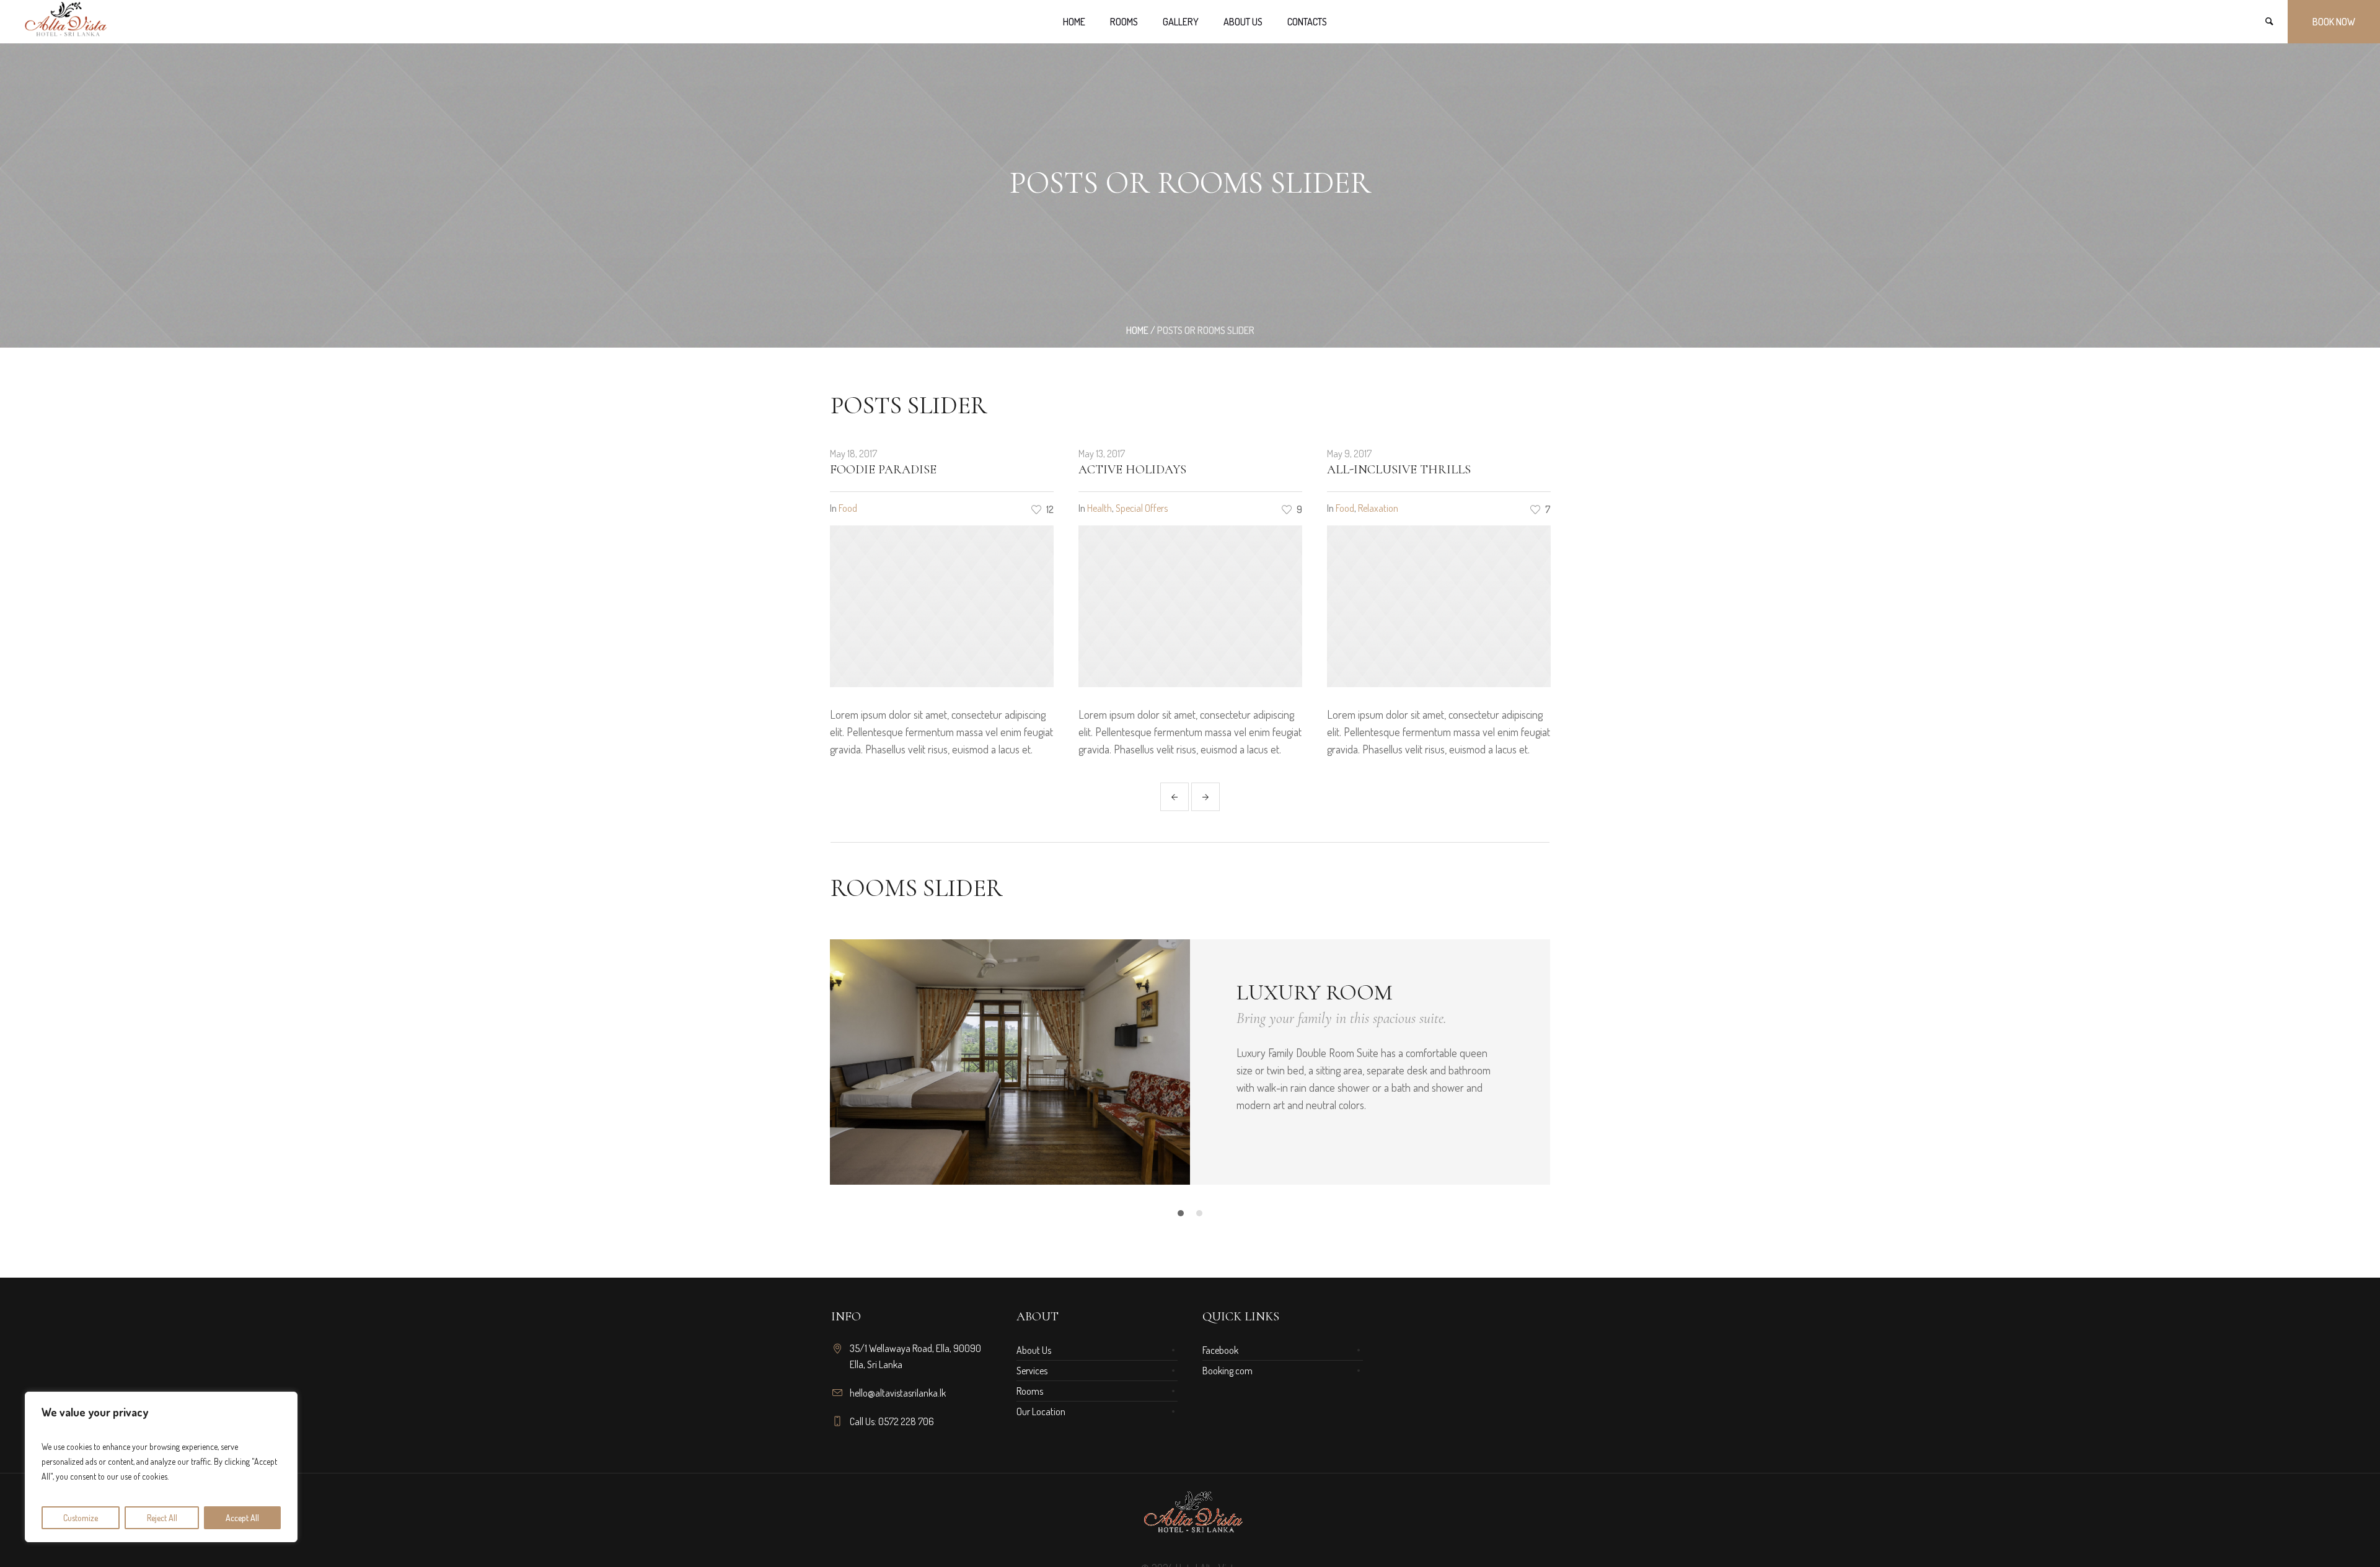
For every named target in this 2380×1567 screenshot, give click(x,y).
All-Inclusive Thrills (1150, 470)
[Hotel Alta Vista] (1190, 1515)
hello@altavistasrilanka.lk (898, 1393)
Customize (81, 1518)
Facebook (1220, 1350)
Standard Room (1329, 992)
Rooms (1030, 1391)
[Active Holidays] (942, 606)
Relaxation (1130, 508)
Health (851, 508)
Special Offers (893, 508)
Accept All (242, 1518)
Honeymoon (1359, 508)
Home (1137, 330)
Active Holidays (884, 470)
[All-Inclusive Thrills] (1190, 606)
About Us (1034, 1350)
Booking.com (1227, 1371)
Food (1096, 508)
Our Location (1041, 1411)
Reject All (162, 1518)
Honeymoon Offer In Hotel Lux (1432, 470)
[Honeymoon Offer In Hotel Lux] (1439, 606)
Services (1032, 1371)
